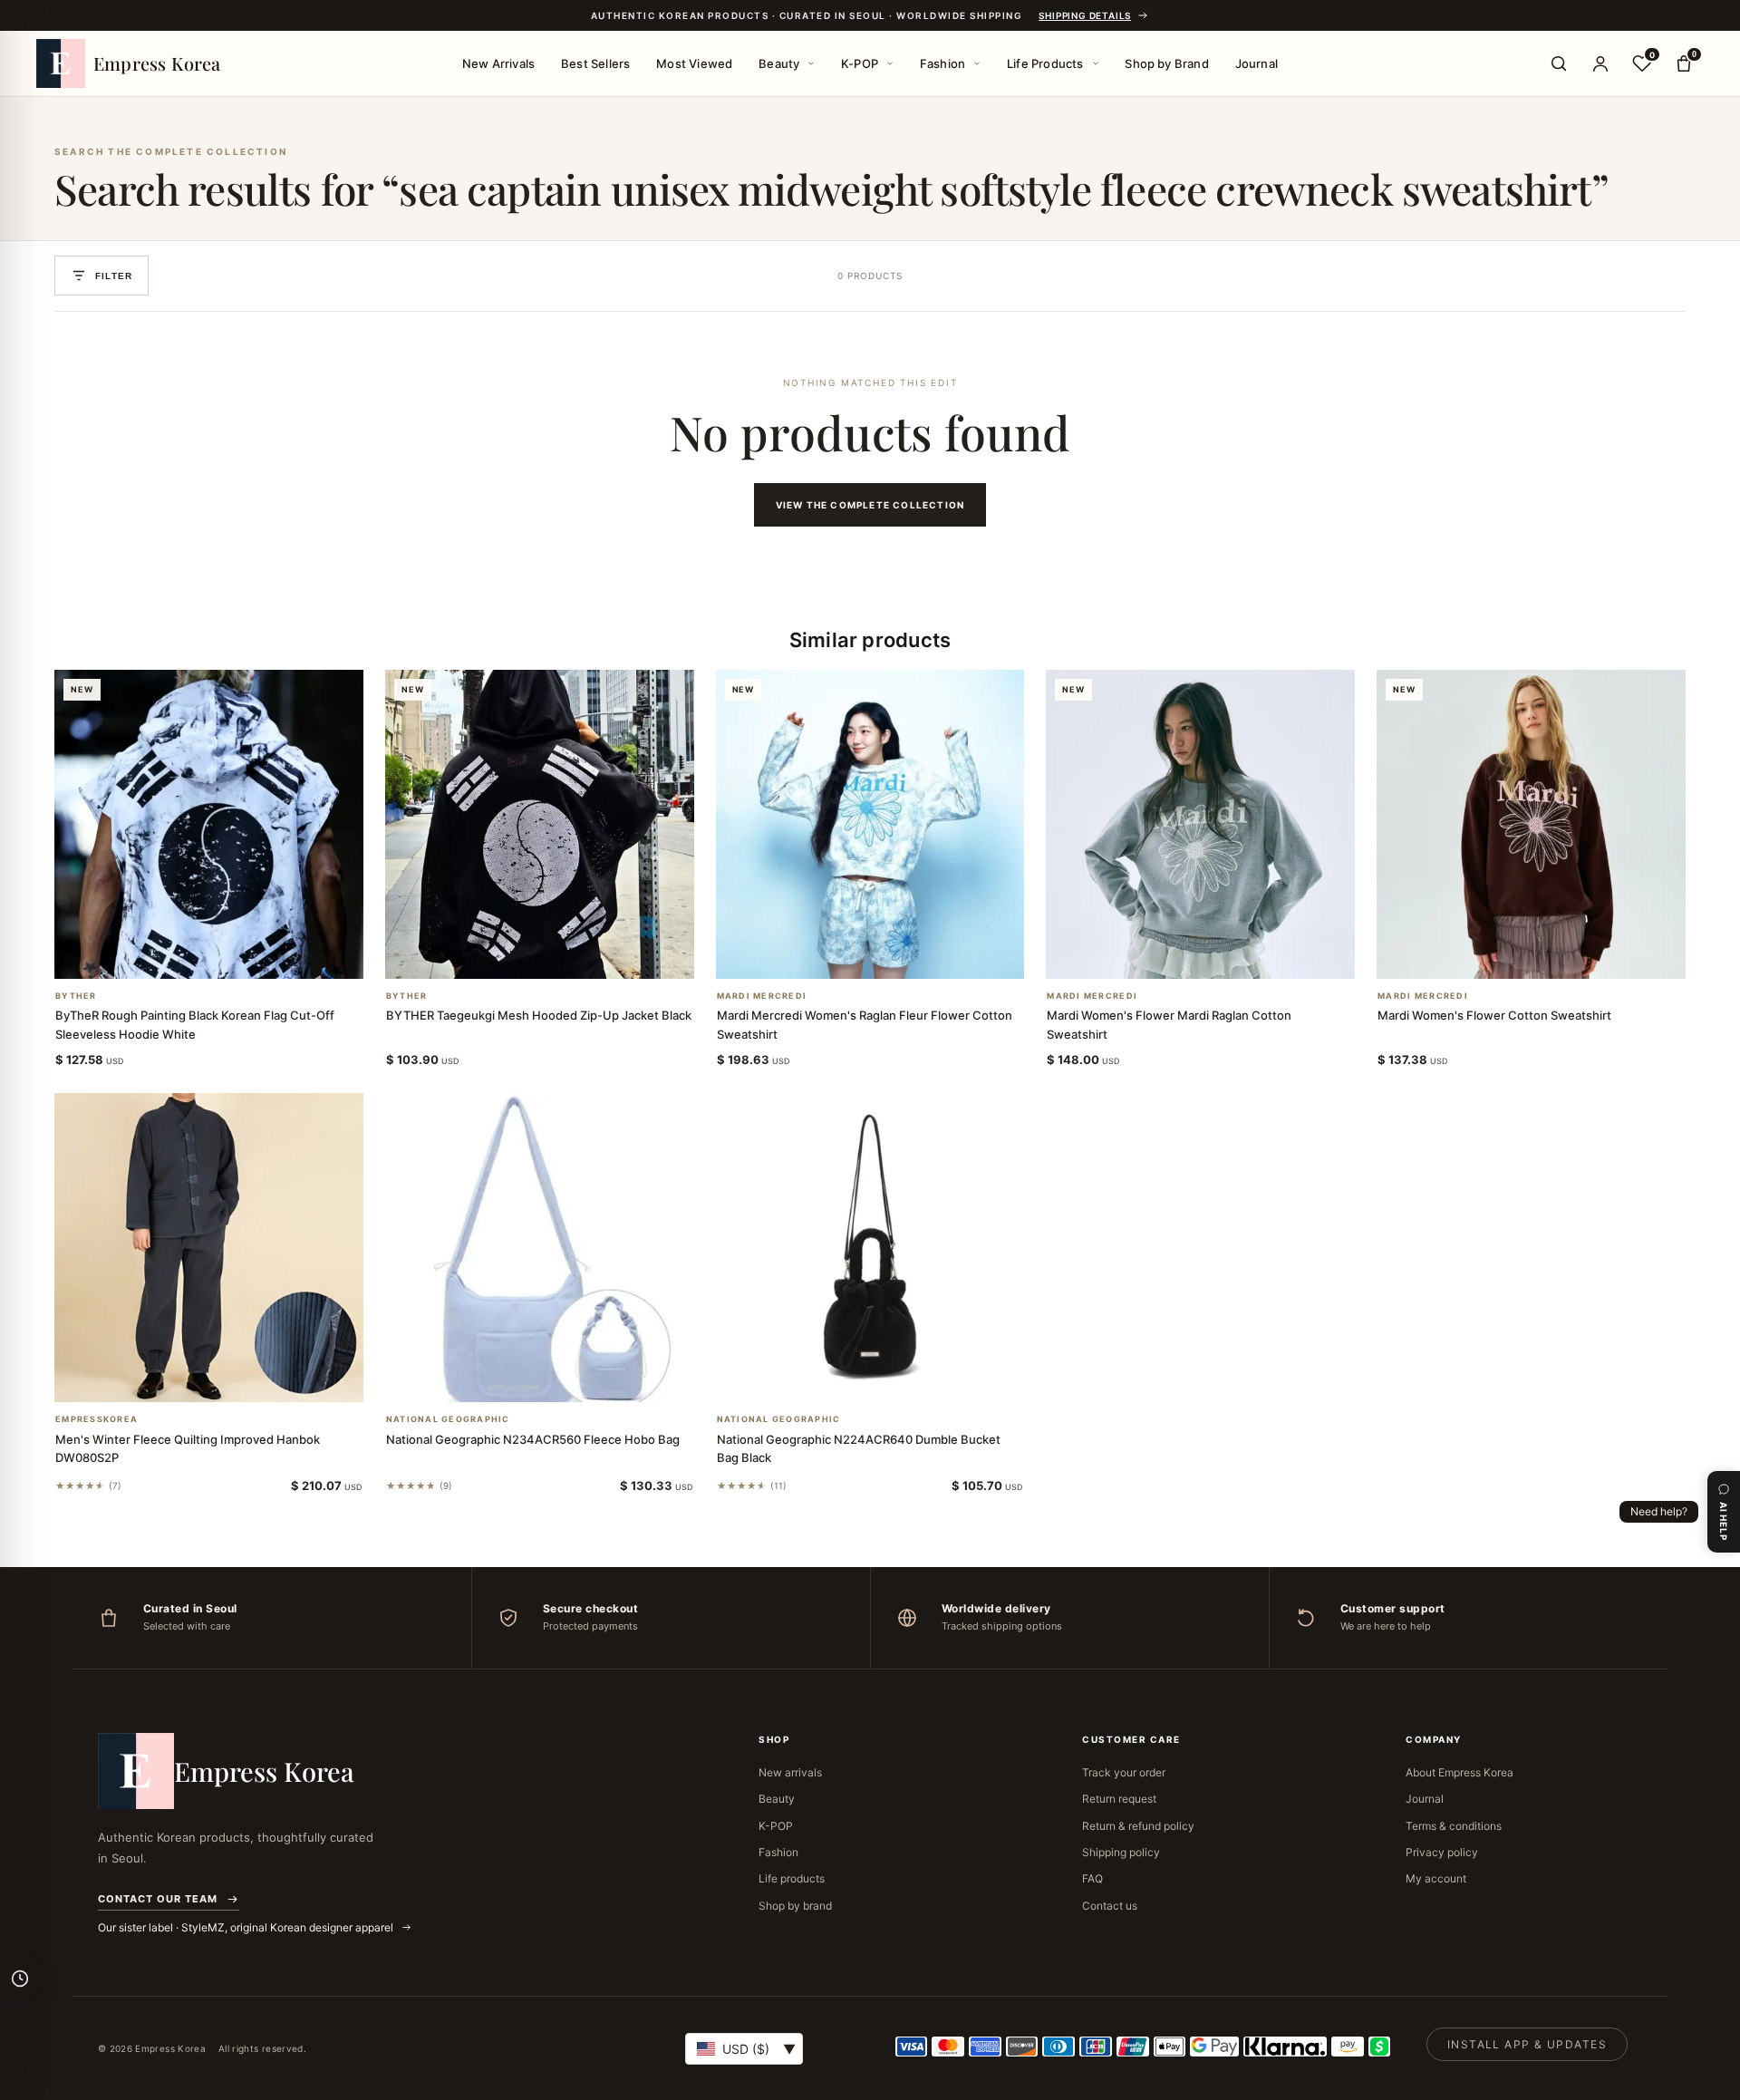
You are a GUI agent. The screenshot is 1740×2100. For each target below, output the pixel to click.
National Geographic (448, 1419)
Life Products (1045, 63)
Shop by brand (795, 1906)
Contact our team (158, 1899)
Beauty (779, 63)
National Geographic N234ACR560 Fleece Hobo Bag (533, 1439)
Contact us (1110, 1906)
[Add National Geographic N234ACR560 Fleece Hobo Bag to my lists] (561, 1379)
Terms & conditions (1454, 1826)
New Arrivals (498, 63)
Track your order (1124, 1772)
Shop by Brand (1167, 63)
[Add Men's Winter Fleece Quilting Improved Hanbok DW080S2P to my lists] (230, 1379)
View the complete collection (870, 505)
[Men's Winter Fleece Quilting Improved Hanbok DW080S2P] (209, 1248)
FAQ (1092, 1878)
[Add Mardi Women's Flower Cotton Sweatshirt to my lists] (1553, 955)
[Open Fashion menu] (977, 63)
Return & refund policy (1138, 1826)
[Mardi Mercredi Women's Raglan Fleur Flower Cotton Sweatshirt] (870, 824)
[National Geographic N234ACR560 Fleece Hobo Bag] (540, 1248)
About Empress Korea (1460, 1772)
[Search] (1559, 63)
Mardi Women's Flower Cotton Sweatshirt (1494, 1015)
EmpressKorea (97, 1419)
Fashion (942, 63)
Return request (1119, 1799)
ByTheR (76, 996)
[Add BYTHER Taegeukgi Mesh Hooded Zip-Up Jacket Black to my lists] (561, 955)
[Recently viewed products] (20, 1979)
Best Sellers (595, 63)
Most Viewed (694, 63)
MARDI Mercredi (762, 996)
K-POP (860, 63)
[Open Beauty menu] (811, 63)
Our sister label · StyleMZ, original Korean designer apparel (247, 1927)
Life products (792, 1878)
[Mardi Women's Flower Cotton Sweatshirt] (1531, 824)
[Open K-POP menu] (890, 63)
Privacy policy (1442, 1852)
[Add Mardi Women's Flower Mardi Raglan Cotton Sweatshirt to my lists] (1223, 955)
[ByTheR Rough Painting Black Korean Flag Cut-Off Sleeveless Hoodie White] (209, 824)
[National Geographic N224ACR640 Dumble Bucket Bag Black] (870, 1248)
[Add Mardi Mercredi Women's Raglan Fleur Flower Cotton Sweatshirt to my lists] (892, 955)
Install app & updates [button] (1527, 2044)
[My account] (1600, 63)
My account (1436, 1878)
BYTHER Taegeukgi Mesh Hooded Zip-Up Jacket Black (539, 1015)
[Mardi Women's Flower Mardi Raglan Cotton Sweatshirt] (1200, 824)
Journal (1257, 63)
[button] (187, 955)
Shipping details (1085, 15)
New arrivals (790, 1772)
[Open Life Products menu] (1096, 63)
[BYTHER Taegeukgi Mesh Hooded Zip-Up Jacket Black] (540, 824)
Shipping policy (1121, 1852)
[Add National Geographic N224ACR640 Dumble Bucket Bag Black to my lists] (892, 1379)
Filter (114, 276)
